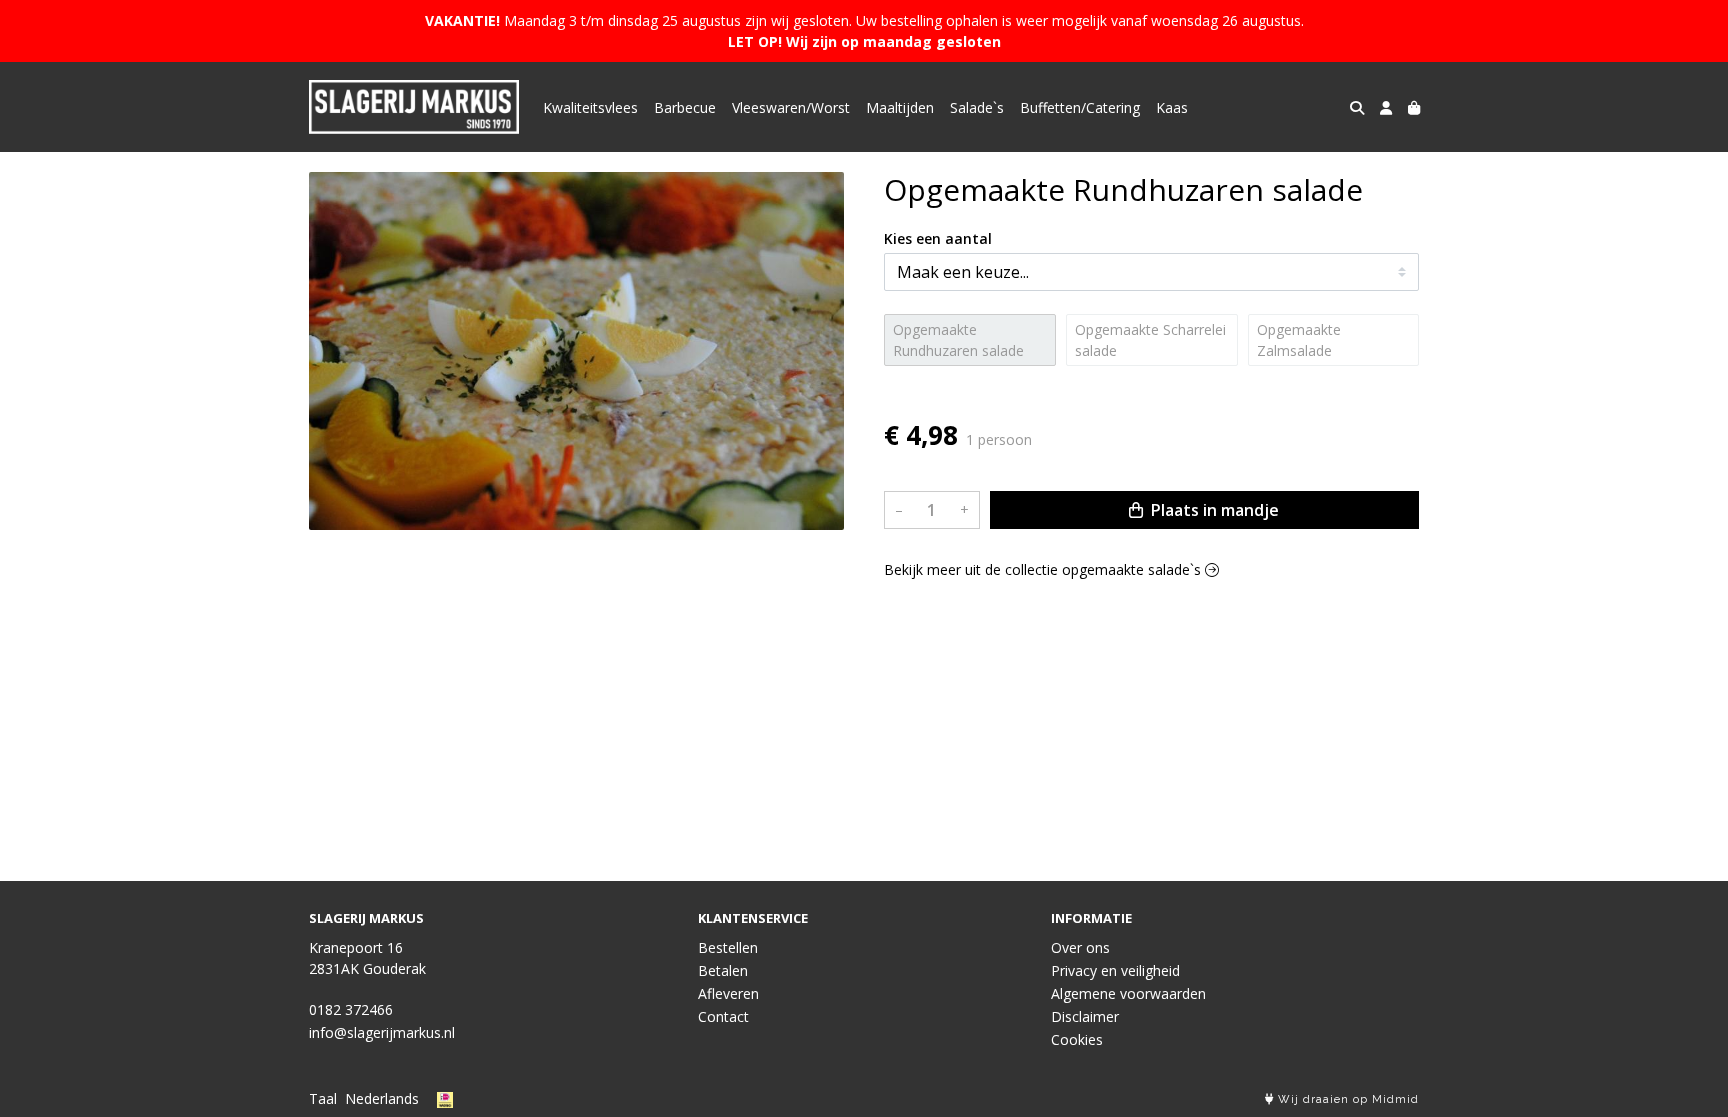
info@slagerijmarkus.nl (382, 1032)
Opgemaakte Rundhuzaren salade (958, 340)
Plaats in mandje (1213, 510)
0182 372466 (351, 1009)
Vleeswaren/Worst (791, 107)
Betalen (723, 970)
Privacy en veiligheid (1115, 970)
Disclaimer (1085, 1016)
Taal (323, 1098)
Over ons (1080, 947)
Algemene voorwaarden (1128, 993)
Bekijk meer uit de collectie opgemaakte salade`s (1044, 569)
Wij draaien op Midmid (1346, 1099)
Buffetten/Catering (1080, 107)
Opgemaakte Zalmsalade (1299, 340)
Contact (723, 1016)
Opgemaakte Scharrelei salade (1150, 340)
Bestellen (728, 947)
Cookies (1077, 1039)
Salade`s (977, 107)
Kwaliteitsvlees (590, 107)
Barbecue (685, 107)
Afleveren (728, 993)
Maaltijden (900, 107)
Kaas (1172, 107)
